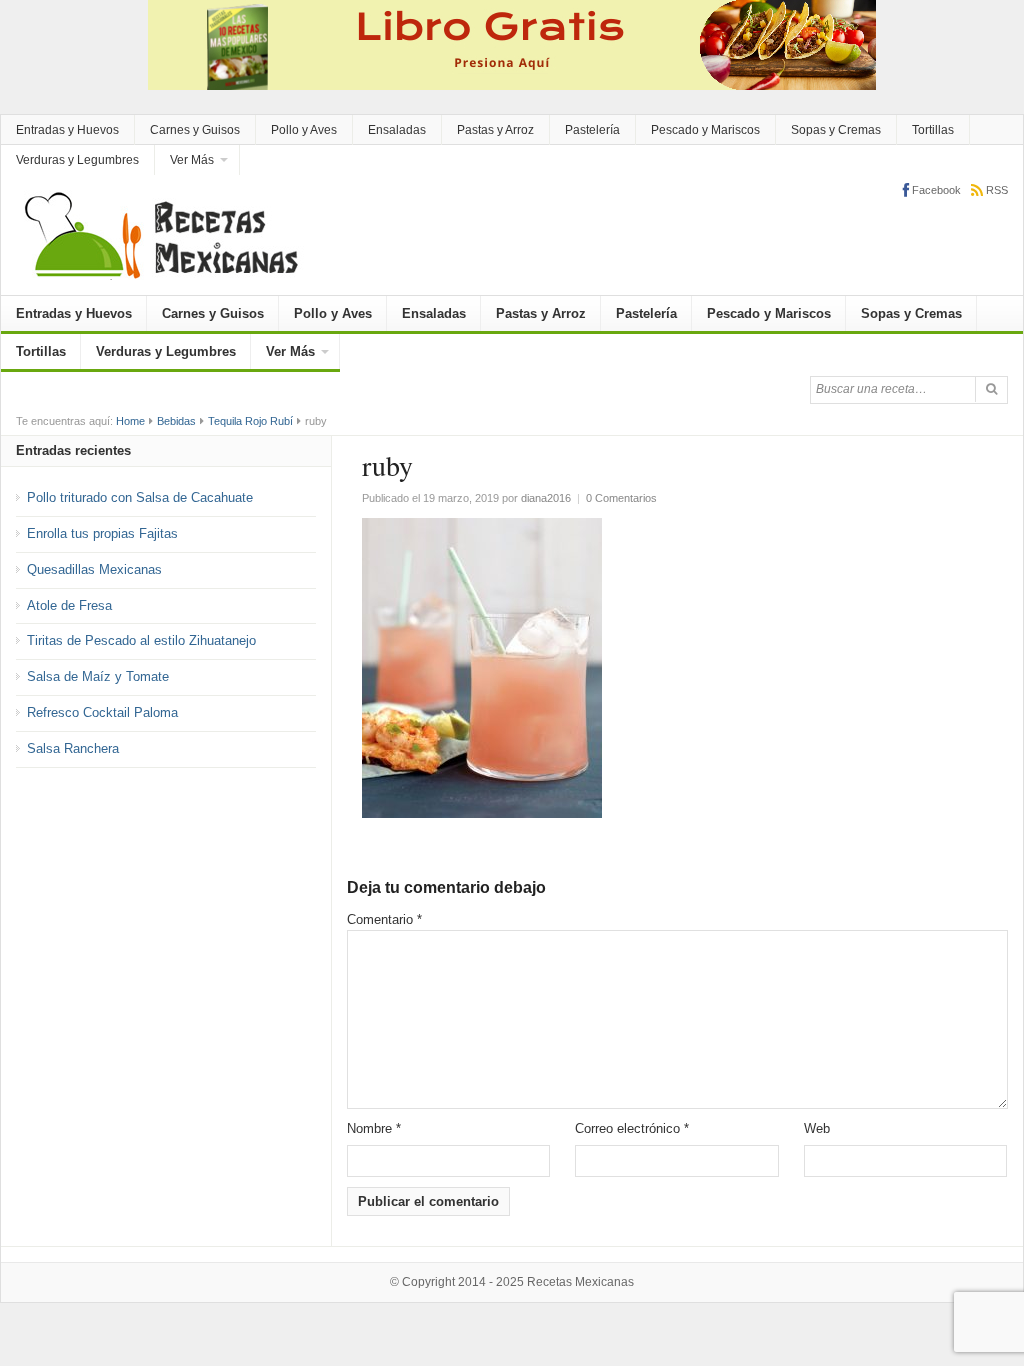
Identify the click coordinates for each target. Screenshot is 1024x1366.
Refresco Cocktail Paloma (102, 712)
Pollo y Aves (304, 130)
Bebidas (176, 421)
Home (130, 421)
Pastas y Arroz (495, 130)
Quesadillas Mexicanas (94, 569)
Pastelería (592, 130)
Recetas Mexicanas (580, 1282)
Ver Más (192, 160)
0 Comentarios (621, 498)
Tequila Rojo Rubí (250, 421)
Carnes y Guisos (195, 130)
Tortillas (933, 130)
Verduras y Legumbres (77, 160)
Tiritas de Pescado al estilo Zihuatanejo (141, 640)
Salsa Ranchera (73, 748)
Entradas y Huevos (67, 130)
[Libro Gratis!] (512, 43)
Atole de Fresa (69, 605)
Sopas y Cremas (836, 130)
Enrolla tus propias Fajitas (102, 533)
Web (817, 1128)
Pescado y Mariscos (705, 130)
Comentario (384, 919)
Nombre (374, 1128)
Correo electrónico (632, 1128)
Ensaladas (397, 130)
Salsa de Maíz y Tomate (98, 676)
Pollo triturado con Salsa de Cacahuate (140, 497)
